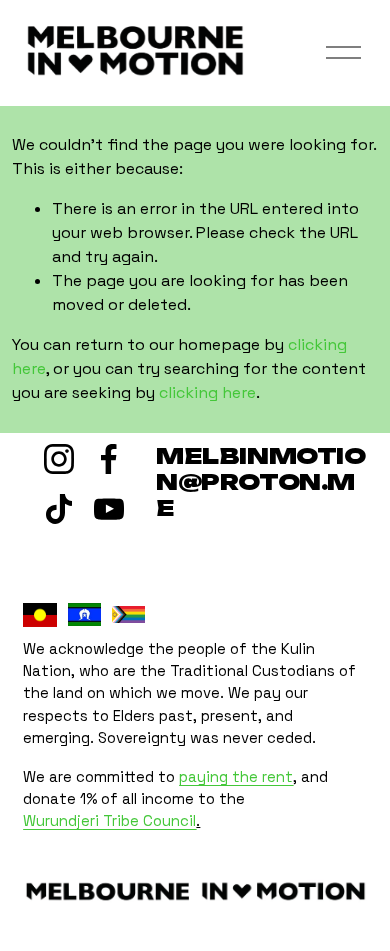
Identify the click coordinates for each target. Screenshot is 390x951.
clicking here (207, 392)
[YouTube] (109, 509)
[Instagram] (59, 459)
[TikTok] (59, 509)
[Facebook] (109, 459)
